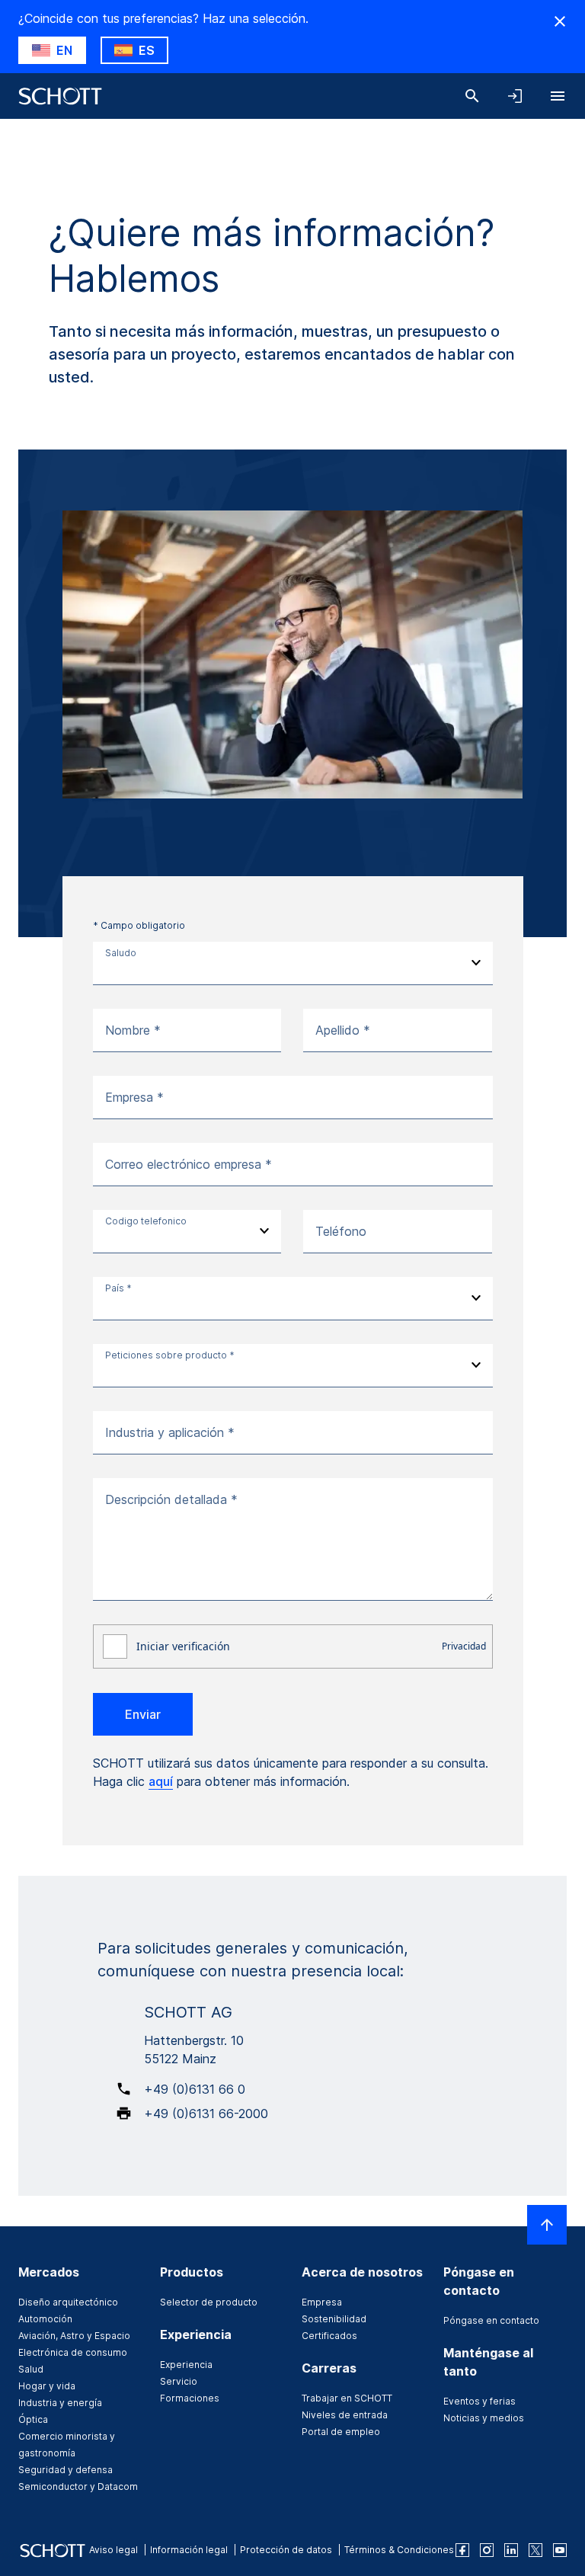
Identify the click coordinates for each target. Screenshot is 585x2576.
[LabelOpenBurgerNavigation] (558, 96)
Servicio (179, 2381)
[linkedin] (511, 2550)
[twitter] (535, 2550)
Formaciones (190, 2398)
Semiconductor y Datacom (78, 2486)
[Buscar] (472, 96)
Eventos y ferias (480, 2401)
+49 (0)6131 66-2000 (206, 2114)
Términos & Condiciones (399, 2550)
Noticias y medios (484, 2418)
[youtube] (560, 2550)
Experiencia (186, 2365)
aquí (161, 1781)
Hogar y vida (47, 2386)
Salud (31, 2369)
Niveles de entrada (345, 2415)
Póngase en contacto (491, 2320)
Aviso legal (113, 2550)
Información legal (189, 2550)
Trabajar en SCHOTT (347, 2398)
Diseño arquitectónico (68, 2302)
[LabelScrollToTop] (547, 2225)
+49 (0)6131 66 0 (195, 2089)
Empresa (322, 2302)
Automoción (45, 2319)
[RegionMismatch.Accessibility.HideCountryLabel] (560, 21)
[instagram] (487, 2550)
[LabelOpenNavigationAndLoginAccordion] (515, 96)
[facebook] (462, 2550)
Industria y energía (60, 2403)
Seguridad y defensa (66, 2470)
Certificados (329, 2336)
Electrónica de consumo (73, 2352)
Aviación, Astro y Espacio (74, 2336)
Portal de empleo (341, 2432)
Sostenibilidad (334, 2319)
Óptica (33, 2419)
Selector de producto (209, 2302)
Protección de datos (286, 2550)
